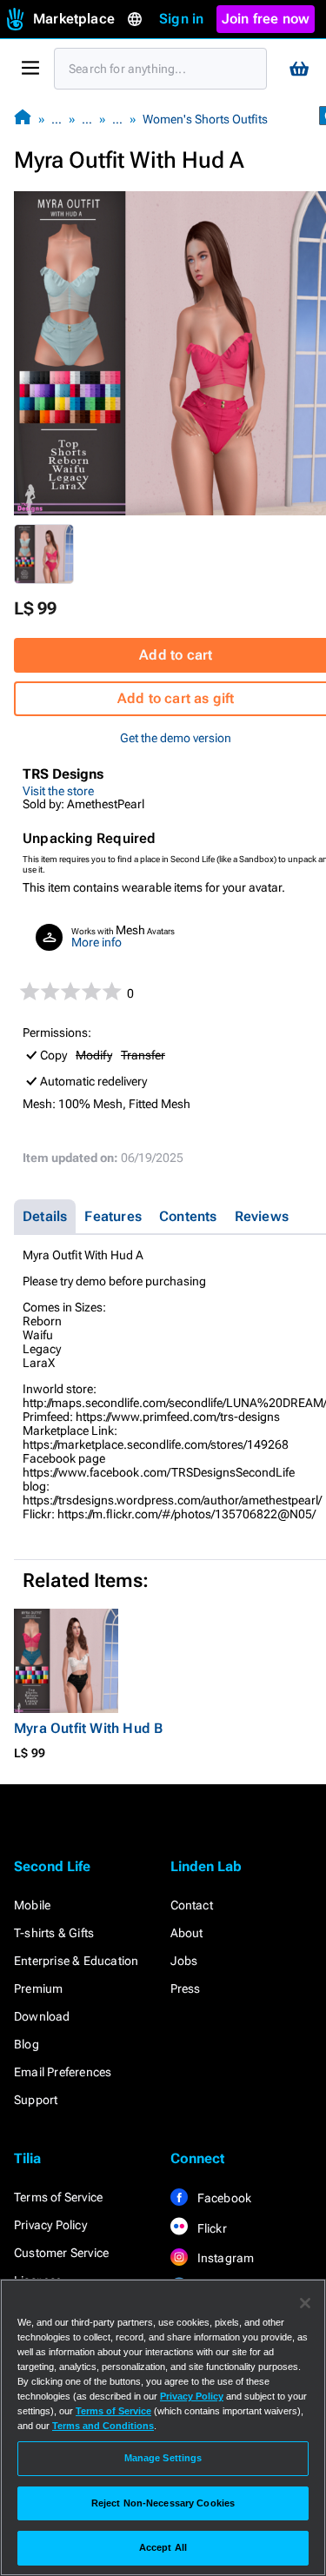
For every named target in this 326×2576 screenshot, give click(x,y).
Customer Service (61, 2253)
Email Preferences (63, 2072)
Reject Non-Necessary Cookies (163, 2503)
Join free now (266, 19)
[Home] (23, 119)
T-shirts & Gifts (54, 1933)
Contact (192, 1905)
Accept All (163, 2547)
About (187, 1933)
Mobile (32, 1905)
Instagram (225, 2258)
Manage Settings (163, 2458)
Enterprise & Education (76, 1961)
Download (42, 2016)
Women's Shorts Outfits (205, 119)
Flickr (211, 2228)
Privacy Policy (50, 2225)
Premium (38, 1988)
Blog (27, 2044)
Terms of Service (58, 2197)
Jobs (184, 1961)
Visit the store (58, 791)
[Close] (305, 2303)
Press (186, 1988)
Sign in (181, 19)
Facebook (223, 2198)
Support (36, 2100)
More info (96, 942)
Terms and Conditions (103, 2426)
